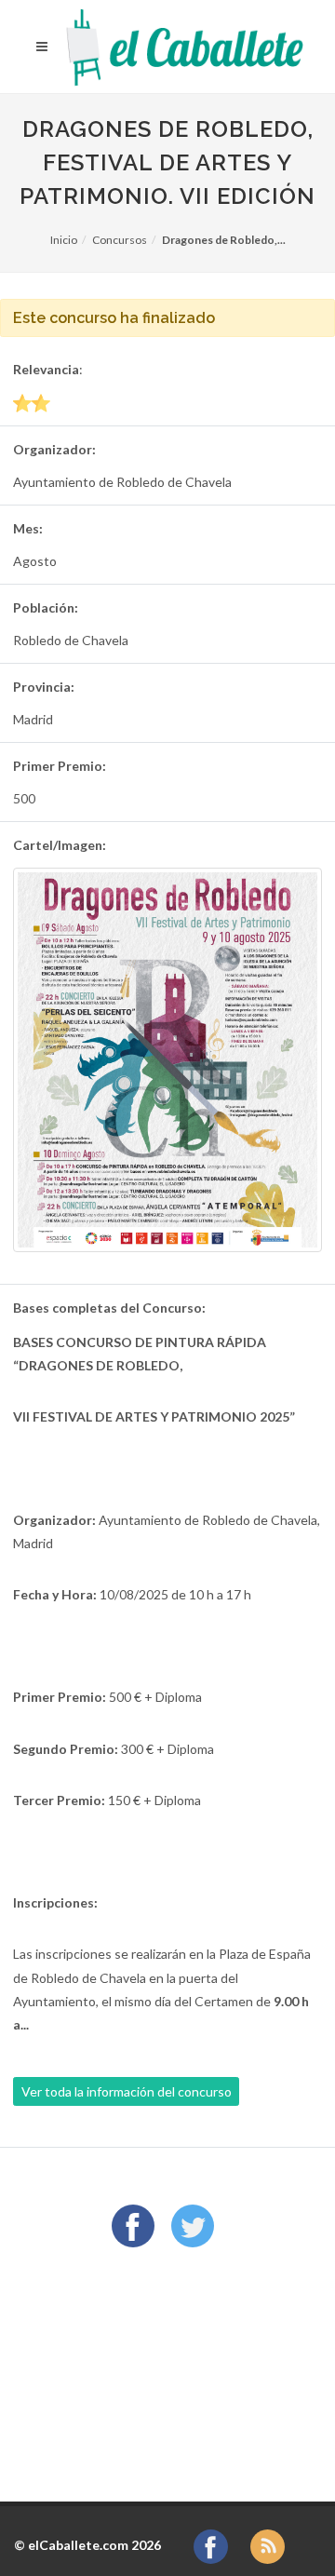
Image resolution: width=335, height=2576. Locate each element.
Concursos (120, 240)
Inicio (64, 240)
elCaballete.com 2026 (94, 2545)
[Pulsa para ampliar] (167, 1060)
